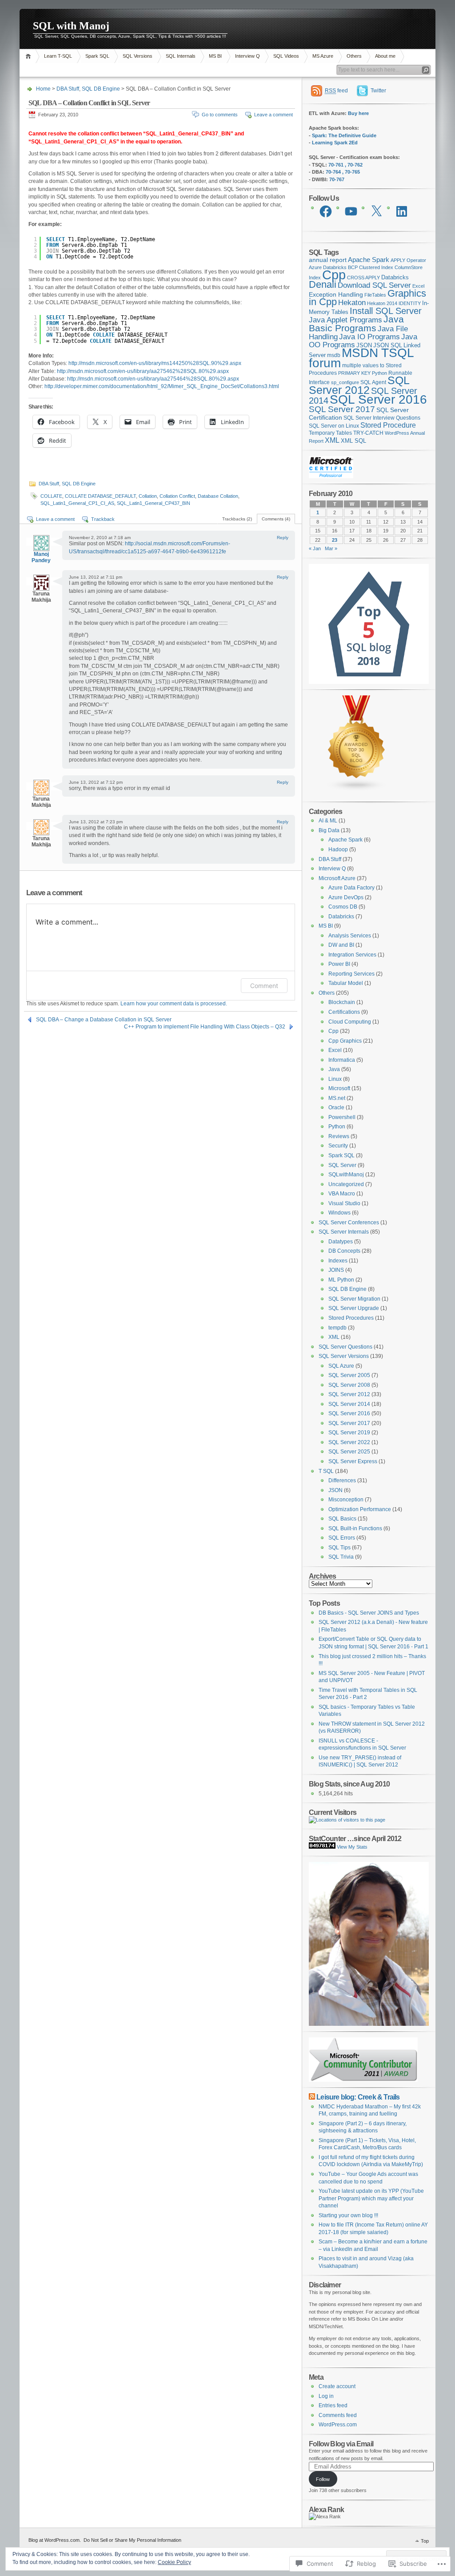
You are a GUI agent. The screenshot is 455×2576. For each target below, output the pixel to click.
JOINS (336, 1270)
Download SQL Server (374, 285)
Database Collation (218, 496)
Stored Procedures (351, 1318)
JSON (364, 345)
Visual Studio (344, 1203)
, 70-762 (354, 165)
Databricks (395, 277)
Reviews (339, 1136)
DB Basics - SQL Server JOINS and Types (369, 1613)
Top (425, 2541)
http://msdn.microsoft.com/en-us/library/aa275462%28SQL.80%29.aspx (143, 371)
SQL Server (342, 1165)
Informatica (342, 1060)
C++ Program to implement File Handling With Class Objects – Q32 (205, 1027)
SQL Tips (339, 1548)
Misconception (346, 1500)
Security (338, 1146)
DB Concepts (344, 1251)
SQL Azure (341, 1366)
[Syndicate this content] (312, 2097)
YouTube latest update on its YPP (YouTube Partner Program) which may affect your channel (371, 2198)
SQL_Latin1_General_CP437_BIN (154, 503)
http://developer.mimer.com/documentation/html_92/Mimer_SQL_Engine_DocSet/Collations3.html (162, 386)
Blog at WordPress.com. (55, 2540)
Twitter (378, 91)
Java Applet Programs (345, 320)
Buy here (358, 113)
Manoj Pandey (41, 557)
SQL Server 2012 (359, 385)
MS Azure (323, 56)
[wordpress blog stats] (322, 1847)
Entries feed (333, 2405)
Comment (264, 986)
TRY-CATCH (368, 433)
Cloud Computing (350, 1022)
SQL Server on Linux (334, 426)
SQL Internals (181, 56)
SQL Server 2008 (349, 1385)
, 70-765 (351, 172)
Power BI (339, 964)
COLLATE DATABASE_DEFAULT (100, 496)
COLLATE (51, 496)
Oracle (336, 1107)
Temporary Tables (330, 433)
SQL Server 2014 (349, 1404)
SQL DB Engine (101, 89)
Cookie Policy (174, 2562)
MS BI (215, 56)
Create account (337, 2386)
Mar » (331, 548)
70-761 (336, 165)
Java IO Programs (369, 337)
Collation (148, 496)
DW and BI (341, 945)
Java (334, 1069)
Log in (326, 2396)
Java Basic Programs (356, 324)
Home (30, 56)
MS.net (337, 1098)
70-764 (333, 172)
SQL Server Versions (344, 1356)
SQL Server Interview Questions (382, 418)
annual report (328, 260)
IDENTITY (410, 303)
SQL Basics (342, 1519)
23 (335, 540)
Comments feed (338, 2415)
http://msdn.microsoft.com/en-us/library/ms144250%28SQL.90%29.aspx (155, 363)
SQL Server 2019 (349, 1433)
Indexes (338, 1261)
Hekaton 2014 (382, 303)
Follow (323, 2479)
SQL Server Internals (344, 1232)
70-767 (337, 179)
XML (332, 440)
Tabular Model (346, 983)
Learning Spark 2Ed (335, 143)
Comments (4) (276, 519)
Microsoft (339, 1088)
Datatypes (341, 1242)
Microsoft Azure (337, 878)
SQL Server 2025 (349, 1452)
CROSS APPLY (363, 278)
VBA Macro (342, 1194)
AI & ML (328, 821)
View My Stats (352, 1847)
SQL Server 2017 (342, 409)
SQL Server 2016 (378, 399)
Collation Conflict (177, 496)
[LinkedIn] (402, 211)
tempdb (337, 1328)
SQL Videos (286, 56)
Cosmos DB (343, 907)
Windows (339, 1213)
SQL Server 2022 (349, 1442)
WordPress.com (338, 2425)
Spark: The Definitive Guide (344, 135)
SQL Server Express (353, 1461)
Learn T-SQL (58, 56)
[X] (376, 211)
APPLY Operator (408, 260)
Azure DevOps (346, 897)
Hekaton (352, 302)
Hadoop (338, 849)
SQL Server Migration (354, 1299)
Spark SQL (97, 56)
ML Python (341, 1280)
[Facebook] (326, 211)
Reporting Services (351, 974)
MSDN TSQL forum (361, 358)
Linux (335, 1079)
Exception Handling (336, 294)
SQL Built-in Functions (355, 1528)
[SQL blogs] (357, 790)
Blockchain (342, 1002)
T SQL (326, 1471)
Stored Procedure (388, 425)
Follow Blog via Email (341, 2444)
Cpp (334, 275)
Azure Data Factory (351, 888)
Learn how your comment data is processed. (174, 1004)
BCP (353, 267)
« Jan (315, 548)
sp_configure (345, 382)
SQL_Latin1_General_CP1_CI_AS (77, 503)
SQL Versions (138, 56)
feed (336, 91)
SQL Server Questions (345, 1347)
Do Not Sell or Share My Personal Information (132, 2540)
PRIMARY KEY (354, 373)
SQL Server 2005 (349, 1375)
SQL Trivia (341, 1557)
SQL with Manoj (71, 26)
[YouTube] (351, 211)
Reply (283, 538)
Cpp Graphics (345, 1041)
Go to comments (220, 115)
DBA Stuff (68, 89)
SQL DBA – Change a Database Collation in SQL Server (104, 1020)
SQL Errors (342, 1538)
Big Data (329, 830)
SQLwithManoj (346, 1175)
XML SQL (353, 441)
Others (354, 56)
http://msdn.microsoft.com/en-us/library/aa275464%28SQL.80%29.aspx (153, 379)
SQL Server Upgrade (354, 1308)
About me (385, 56)
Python (379, 373)
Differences (342, 1481)
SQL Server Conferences (349, 1223)
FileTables (375, 295)
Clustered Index (376, 267)
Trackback (103, 519)
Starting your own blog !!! (348, 2215)
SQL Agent (373, 382)
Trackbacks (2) (237, 519)
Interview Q (247, 56)
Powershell (342, 1117)
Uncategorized (346, 1184)
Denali (323, 284)
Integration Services (352, 955)
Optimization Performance (360, 1509)
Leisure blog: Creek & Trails (358, 2097)
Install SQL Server (386, 311)
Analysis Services (350, 936)
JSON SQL (388, 345)
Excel (418, 286)
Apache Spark (369, 260)
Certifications (344, 1012)
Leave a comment (273, 115)
